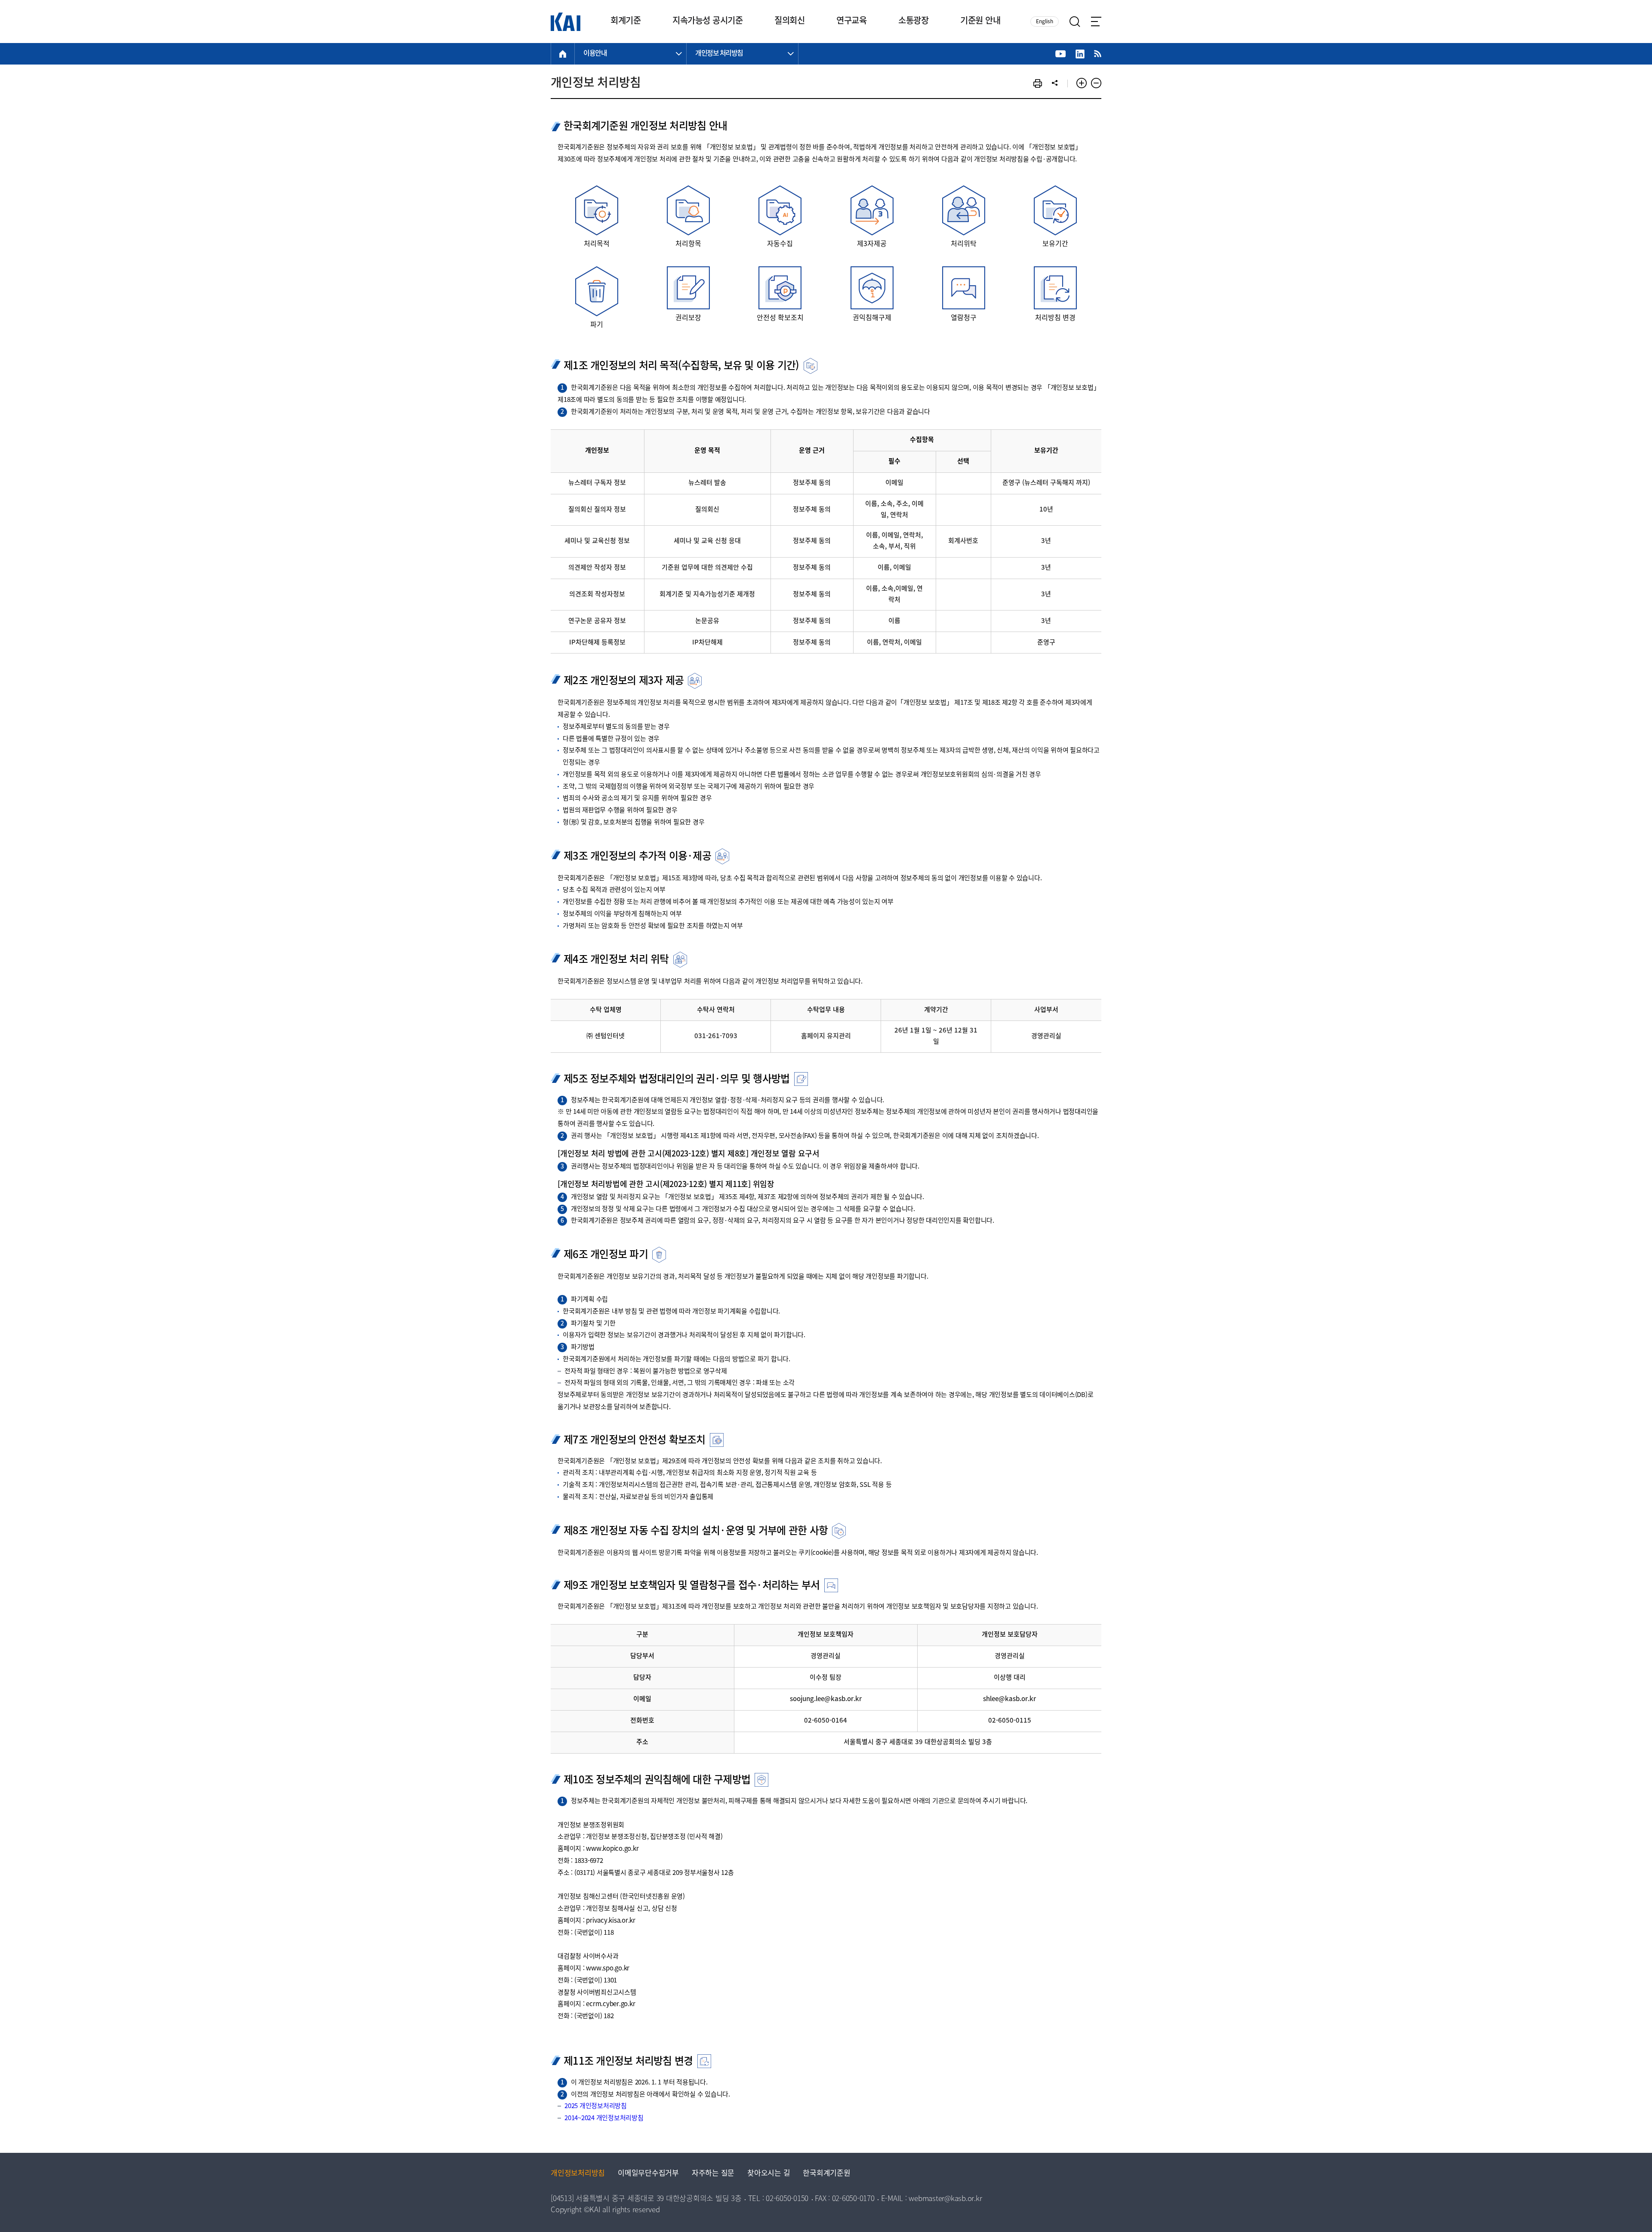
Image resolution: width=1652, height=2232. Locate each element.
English (1045, 22)
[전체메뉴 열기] (1096, 22)
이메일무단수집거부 (648, 2174)
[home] (563, 54)
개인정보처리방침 (578, 2174)
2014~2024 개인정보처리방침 (604, 2118)
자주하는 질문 (713, 2174)
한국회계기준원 (826, 2174)
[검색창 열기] (1075, 22)
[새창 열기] (1061, 54)
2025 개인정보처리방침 (596, 2106)
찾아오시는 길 (769, 2174)
